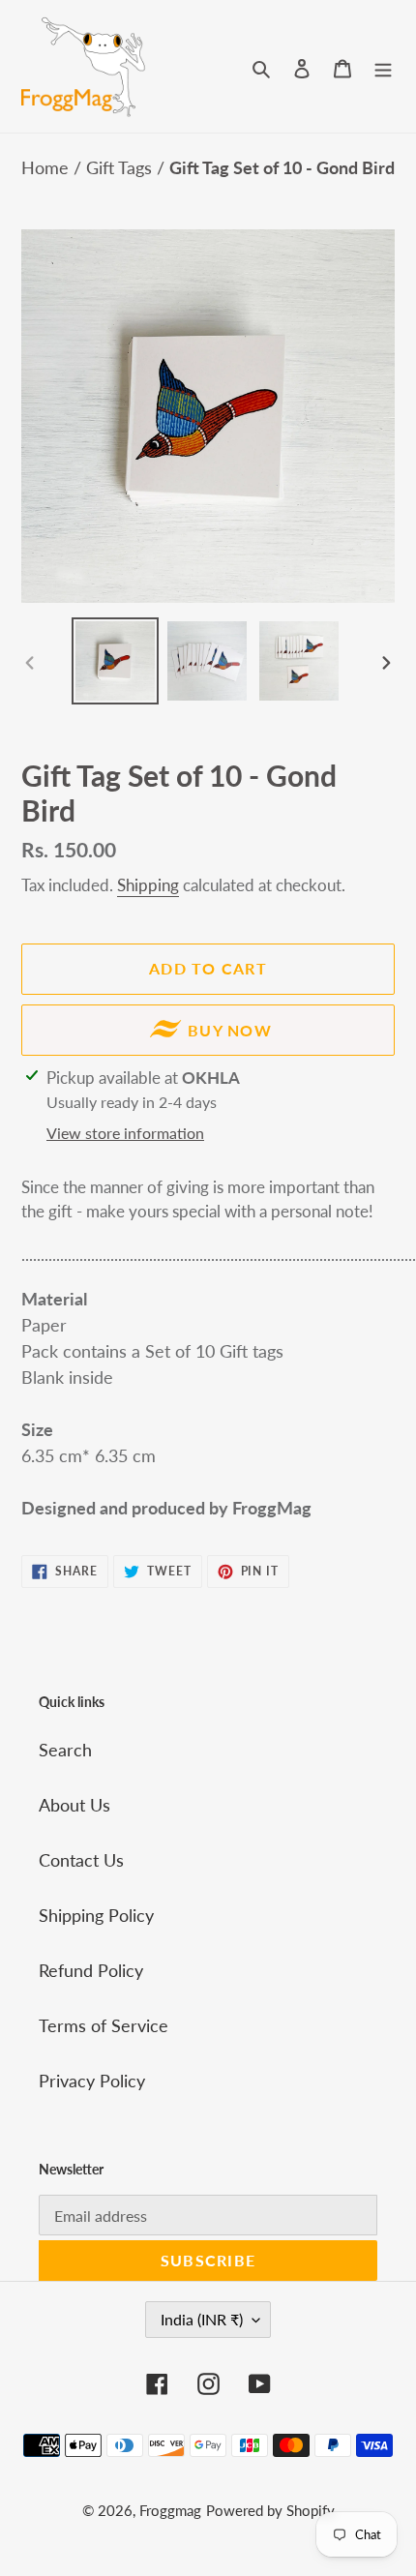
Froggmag (170, 2510)
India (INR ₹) (202, 2319)
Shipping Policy (96, 1915)
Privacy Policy (92, 2081)
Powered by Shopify (270, 2510)
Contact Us (81, 1860)
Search (65, 1750)
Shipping (148, 885)
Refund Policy (91, 1970)
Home (47, 167)
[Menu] (383, 66)
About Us (74, 1805)
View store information (125, 1133)
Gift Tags (121, 167)
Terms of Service (104, 2025)
